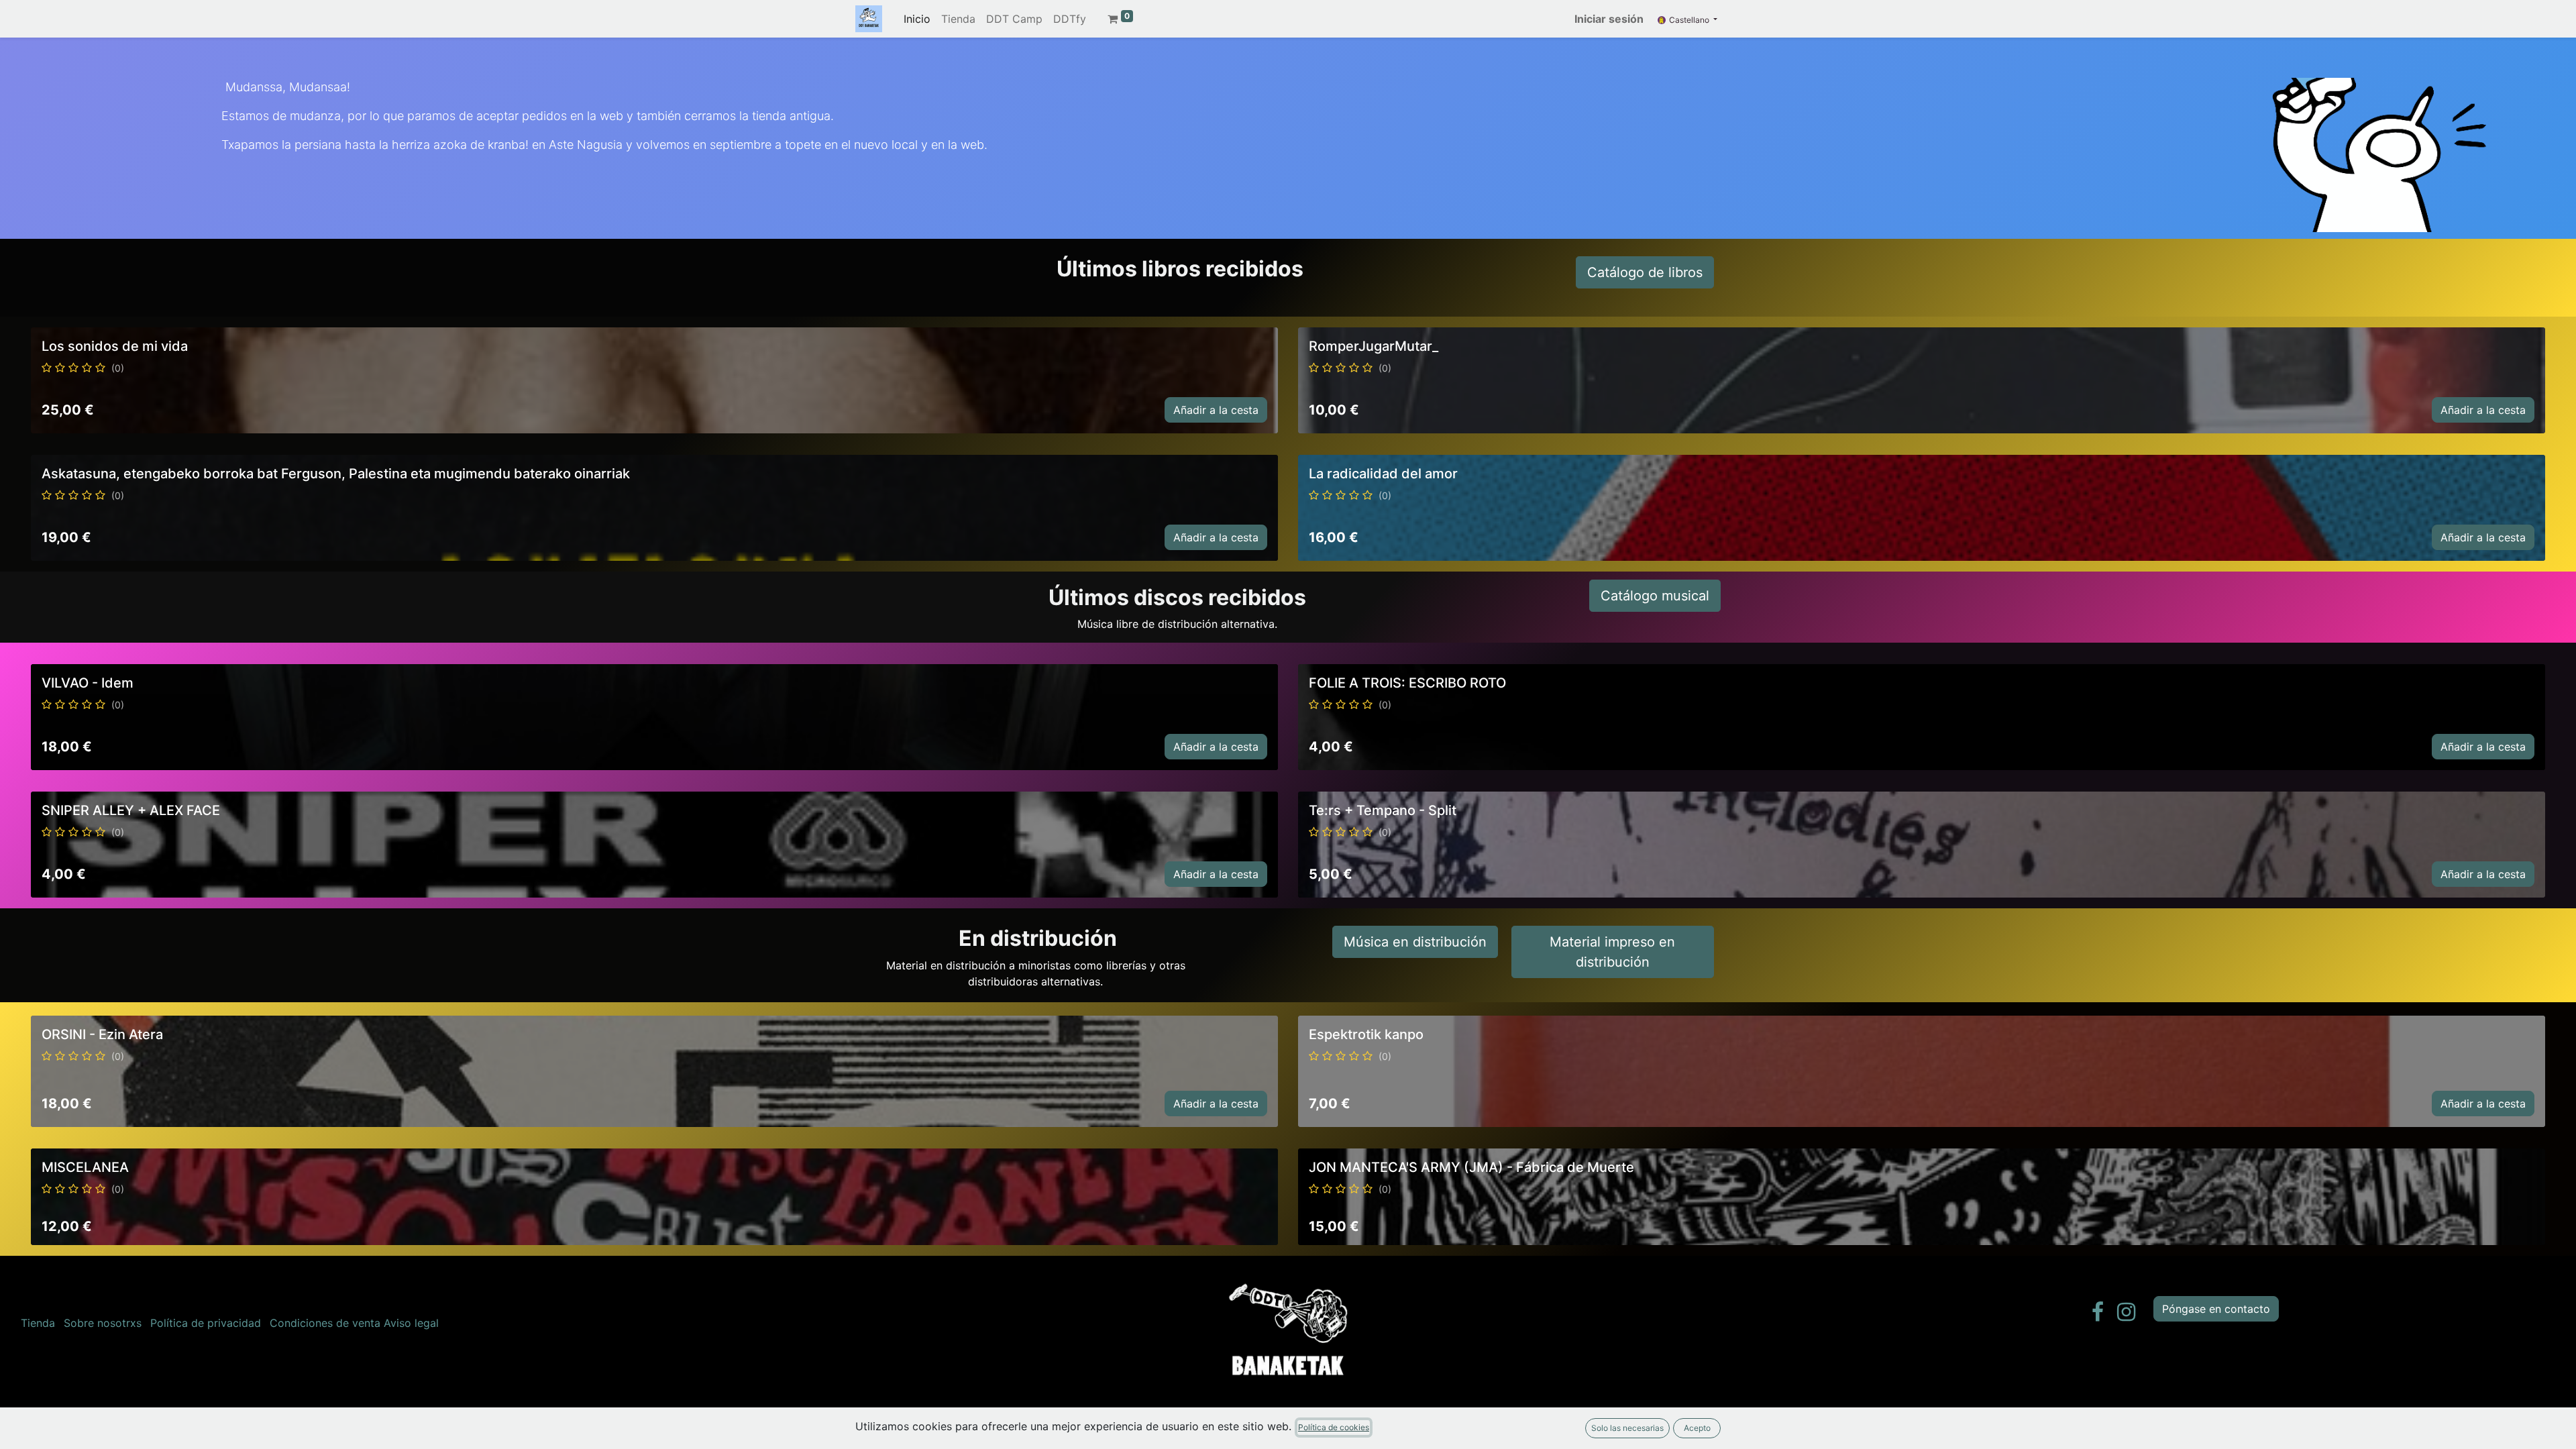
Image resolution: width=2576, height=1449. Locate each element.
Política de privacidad (206, 1323)
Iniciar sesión (1609, 19)
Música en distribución (1415, 942)
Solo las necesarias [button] (1627, 1428)
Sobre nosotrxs (103, 1323)
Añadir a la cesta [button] (1216, 410)
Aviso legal (411, 1323)
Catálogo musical (1655, 596)
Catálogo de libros (1645, 272)
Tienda (38, 1323)
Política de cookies (1334, 1427)
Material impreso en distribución (1612, 952)
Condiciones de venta (325, 1323)
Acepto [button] (1697, 1428)
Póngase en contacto (2216, 1309)
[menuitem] (917, 19)
